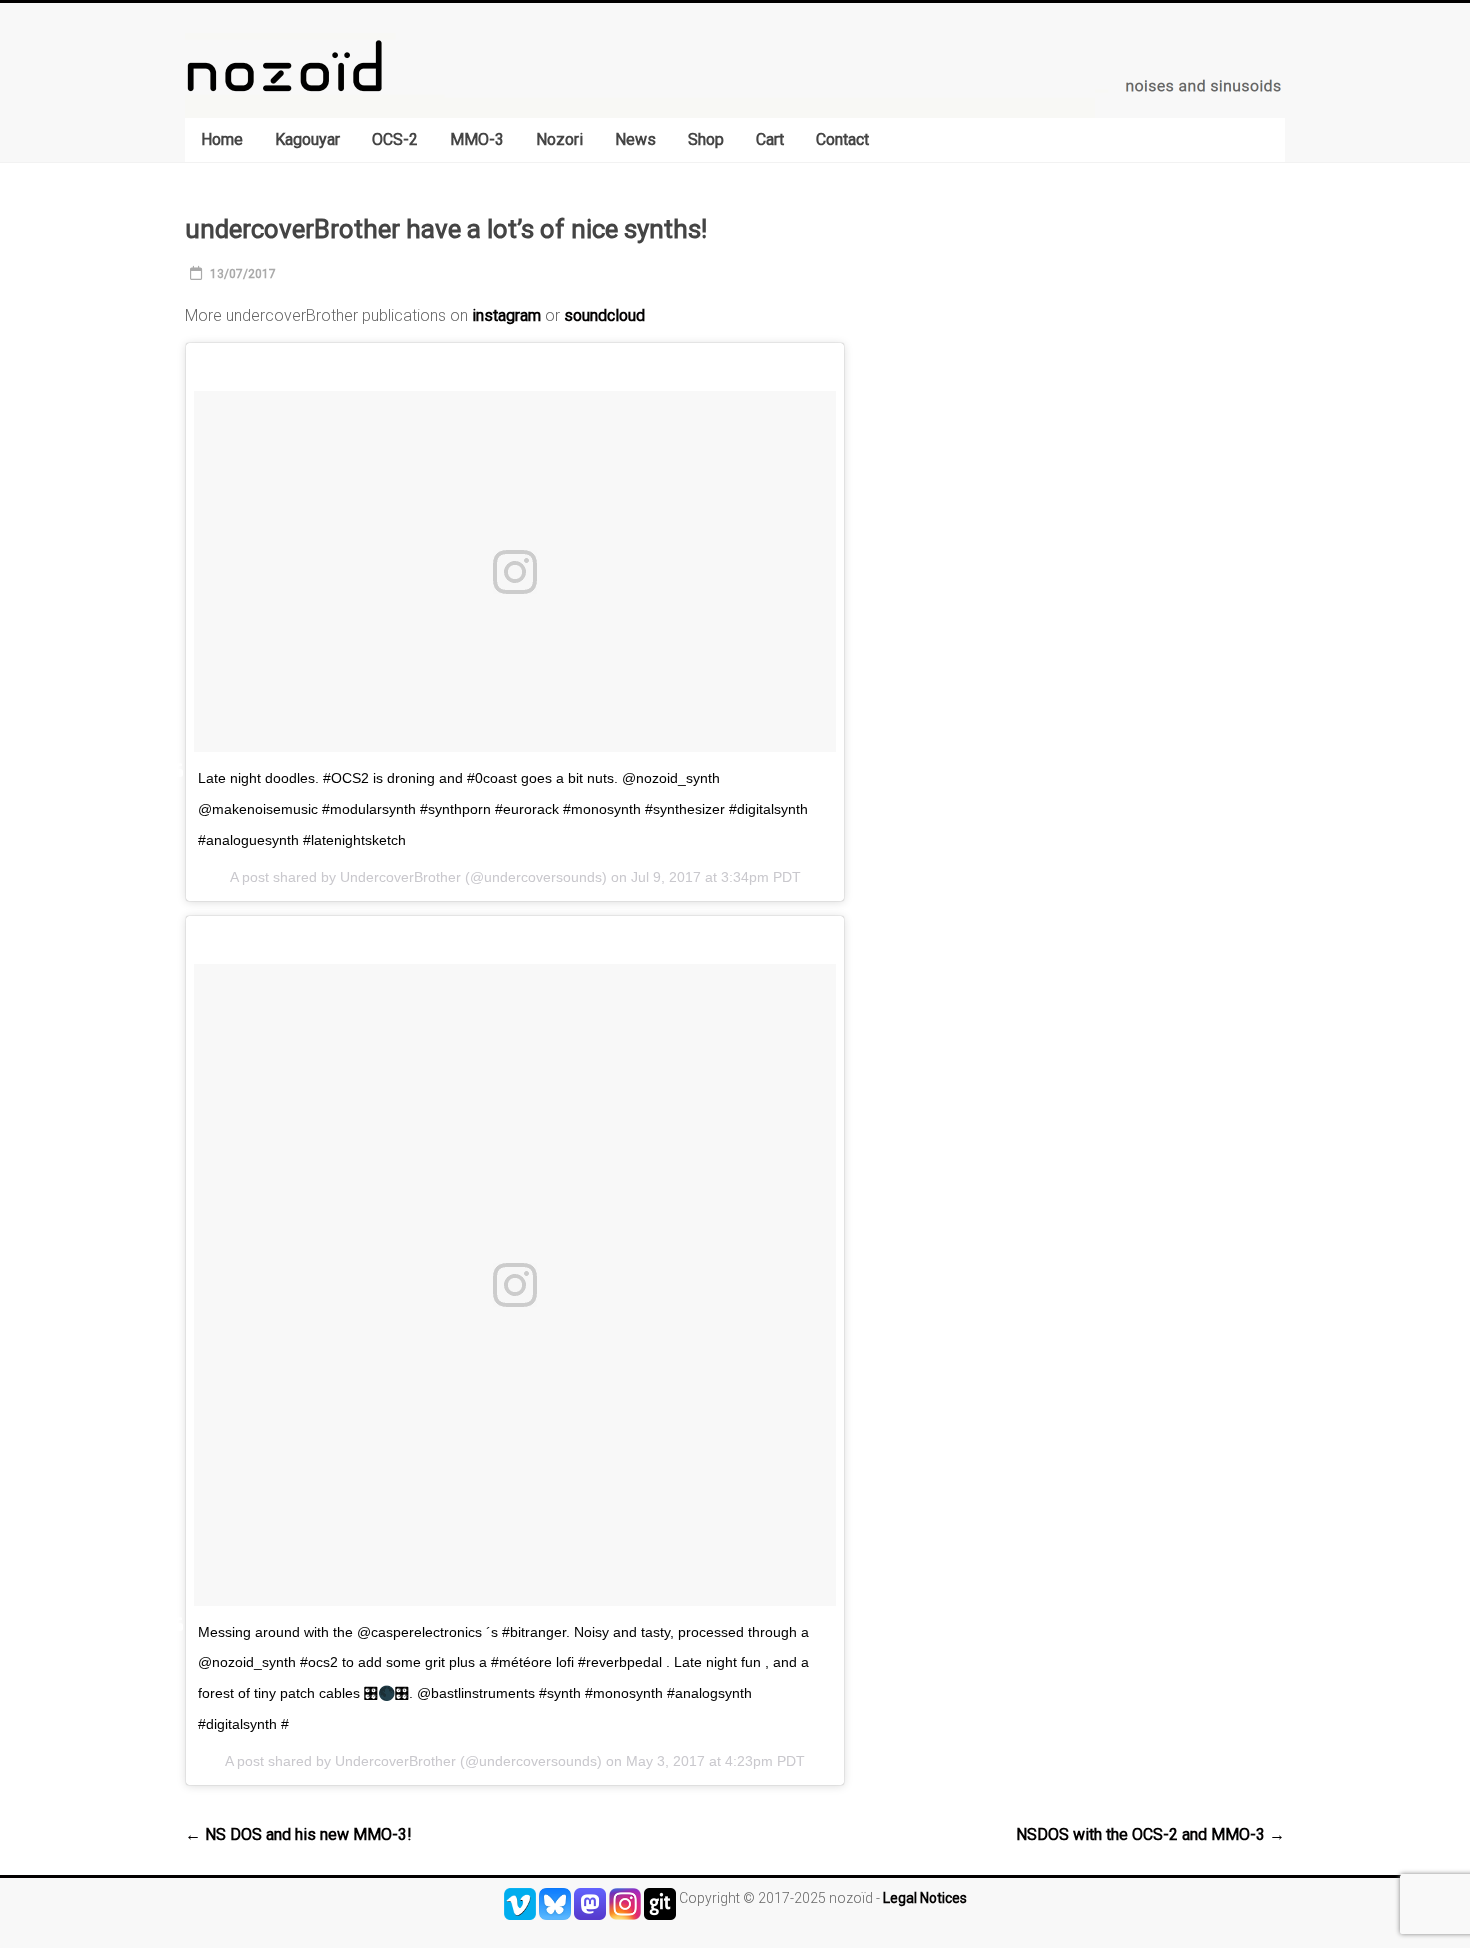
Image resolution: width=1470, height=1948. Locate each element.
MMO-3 (477, 139)
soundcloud (604, 315)
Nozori (559, 139)
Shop (706, 139)
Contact (842, 139)
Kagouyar (307, 139)
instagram (506, 315)
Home (222, 139)
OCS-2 (395, 139)
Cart (770, 139)
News (635, 139)
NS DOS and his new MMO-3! (298, 1834)
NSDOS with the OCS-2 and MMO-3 (1150, 1834)
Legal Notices (925, 1898)
